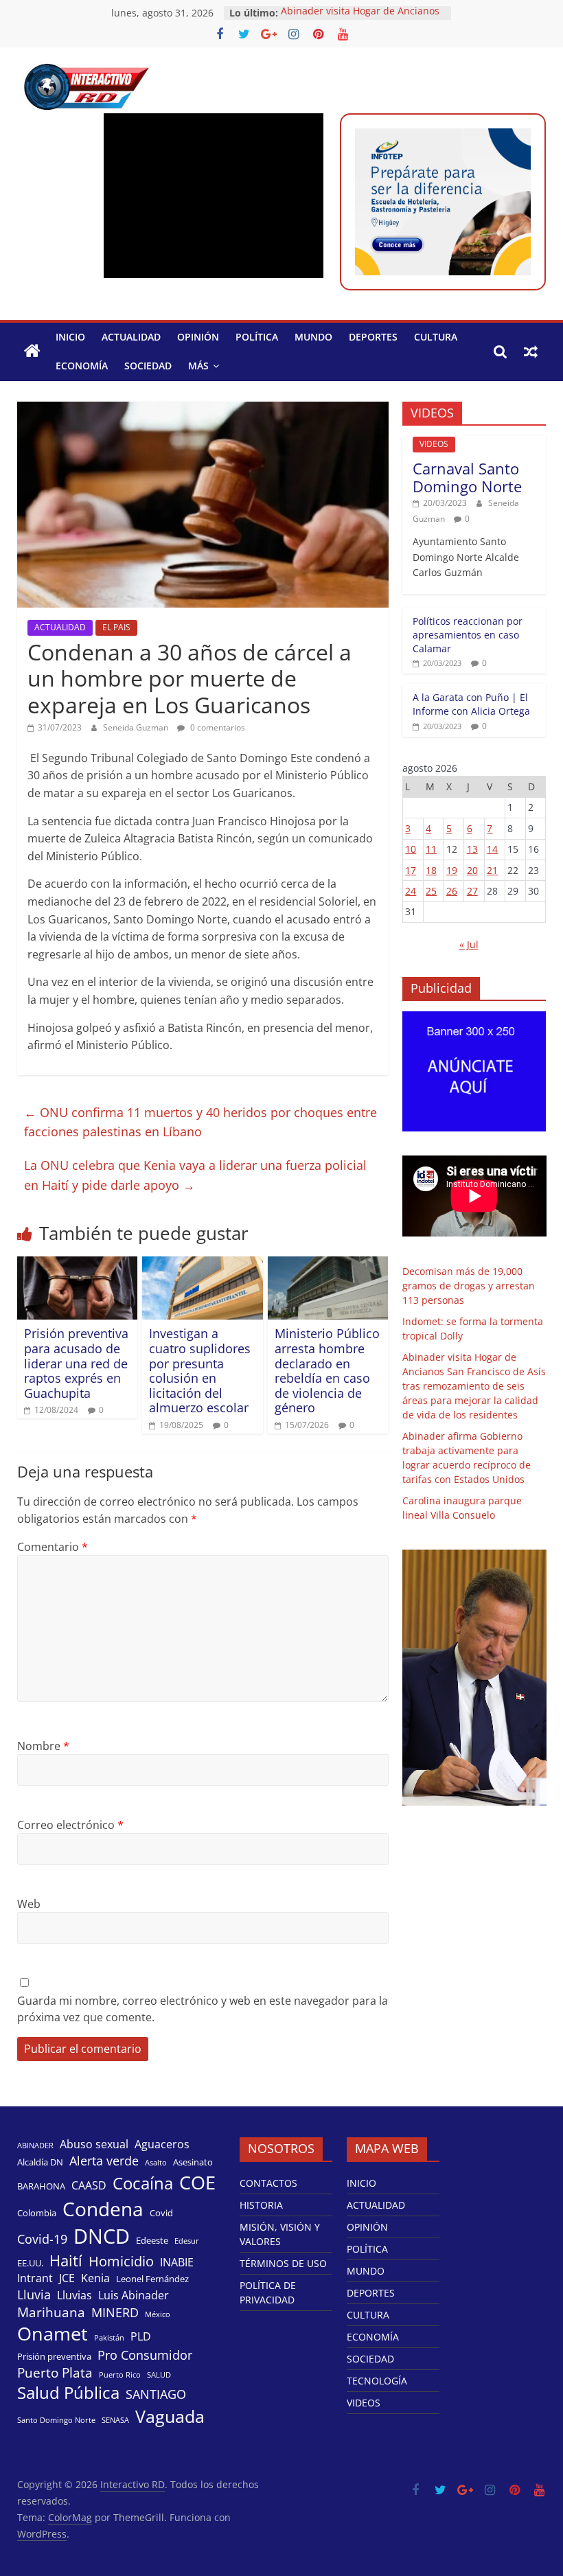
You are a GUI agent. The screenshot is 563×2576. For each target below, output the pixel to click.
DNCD (102, 2236)
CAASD (89, 2186)
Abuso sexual (94, 2144)
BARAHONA (41, 2186)
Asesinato (193, 2162)
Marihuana (51, 2312)
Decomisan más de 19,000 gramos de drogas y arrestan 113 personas (469, 1286)
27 (472, 891)
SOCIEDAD (148, 366)
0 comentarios (217, 727)
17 (411, 870)
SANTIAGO (156, 2394)
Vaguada (170, 2416)
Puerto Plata (55, 2373)
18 (431, 870)
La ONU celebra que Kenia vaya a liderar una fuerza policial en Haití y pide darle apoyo (195, 1175)
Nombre (43, 1746)
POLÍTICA (257, 337)
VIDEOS (434, 444)
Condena (103, 2209)
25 (431, 891)
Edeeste (152, 2240)
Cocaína (143, 2183)
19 (452, 870)
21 (492, 870)
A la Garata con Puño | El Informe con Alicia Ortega (471, 704)
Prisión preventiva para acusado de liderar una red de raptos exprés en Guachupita (76, 1363)
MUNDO (313, 337)
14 (492, 849)
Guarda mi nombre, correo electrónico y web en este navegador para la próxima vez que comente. (203, 2009)
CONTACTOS (268, 2183)
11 (431, 849)
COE (197, 2182)
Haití (66, 2261)
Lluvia (34, 2295)
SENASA (115, 2420)
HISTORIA (261, 2205)
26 (452, 891)
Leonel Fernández (152, 2279)
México (158, 2314)
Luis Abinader (134, 2296)
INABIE (177, 2263)
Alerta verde (104, 2161)
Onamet (53, 2334)
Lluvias (74, 2296)
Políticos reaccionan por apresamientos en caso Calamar (468, 634)
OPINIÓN (198, 337)
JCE (67, 2278)
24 (411, 891)
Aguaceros (162, 2144)
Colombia (37, 2213)
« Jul (469, 944)
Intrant (35, 2278)
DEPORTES (373, 337)
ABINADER (35, 2146)
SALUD (159, 2375)
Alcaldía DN (40, 2162)
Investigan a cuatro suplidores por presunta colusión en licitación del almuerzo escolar (200, 1370)
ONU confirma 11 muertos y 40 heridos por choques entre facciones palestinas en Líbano (200, 1122)
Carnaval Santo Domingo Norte (467, 477)
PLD (141, 2337)
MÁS (198, 366)
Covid (161, 2213)
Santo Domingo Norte (56, 2420)
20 (472, 870)
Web (29, 1904)
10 (411, 849)
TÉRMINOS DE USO (283, 2263)
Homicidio (121, 2261)
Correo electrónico (70, 1825)
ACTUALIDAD (131, 337)
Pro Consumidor (145, 2355)
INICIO (70, 337)
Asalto (156, 2163)
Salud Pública (68, 2393)
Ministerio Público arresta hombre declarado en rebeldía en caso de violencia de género (327, 1370)
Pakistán (109, 2338)
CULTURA (436, 337)
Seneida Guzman (137, 727)
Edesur (187, 2241)
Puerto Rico (120, 2375)
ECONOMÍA (82, 366)
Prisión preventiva (54, 2356)
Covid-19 (42, 2239)
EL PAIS (116, 627)
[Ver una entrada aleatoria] (531, 352)
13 (472, 849)
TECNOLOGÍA (377, 2381)
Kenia (95, 2278)
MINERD (115, 2312)
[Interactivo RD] (32, 352)
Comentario (53, 1547)
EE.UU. (30, 2263)
